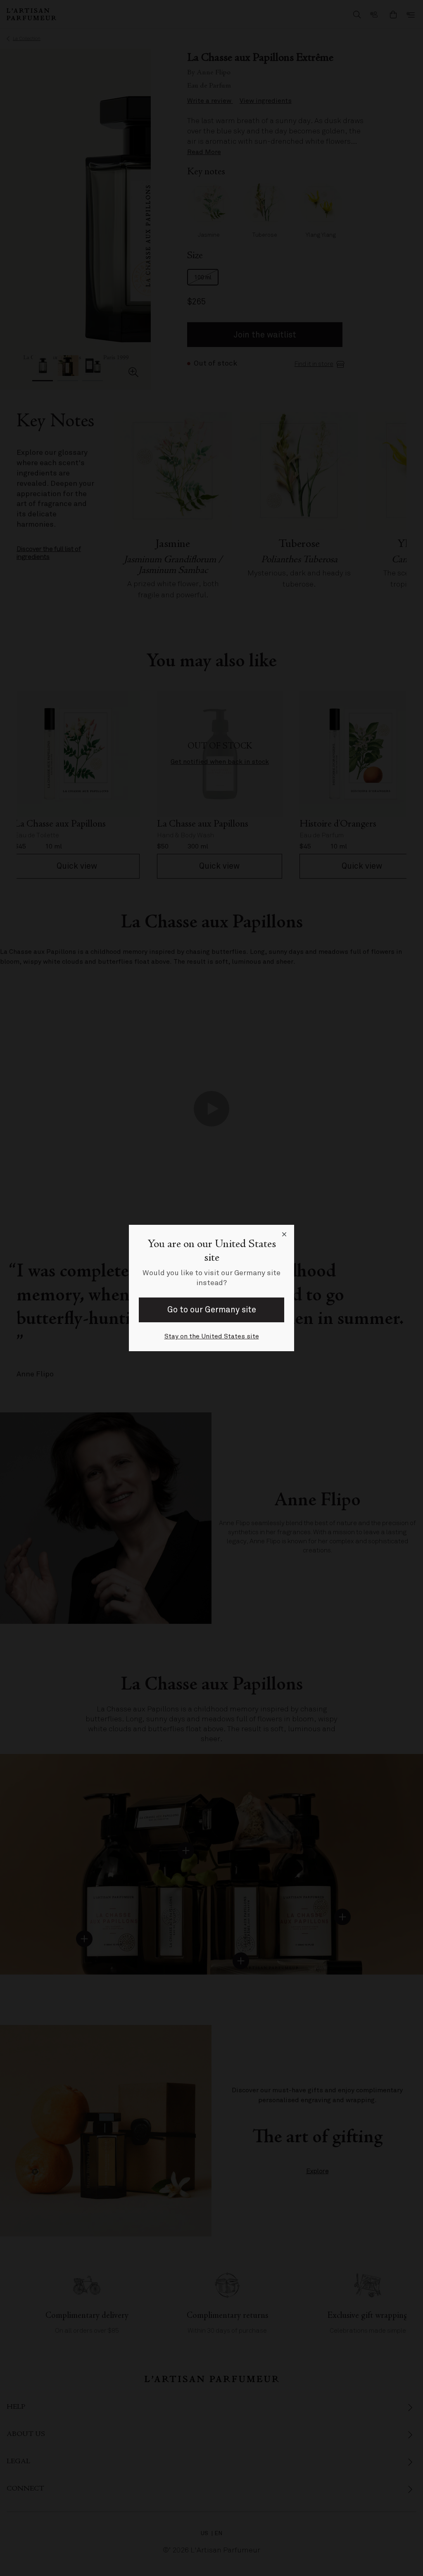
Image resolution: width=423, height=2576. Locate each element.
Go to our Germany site (212, 1310)
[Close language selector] (284, 1235)
